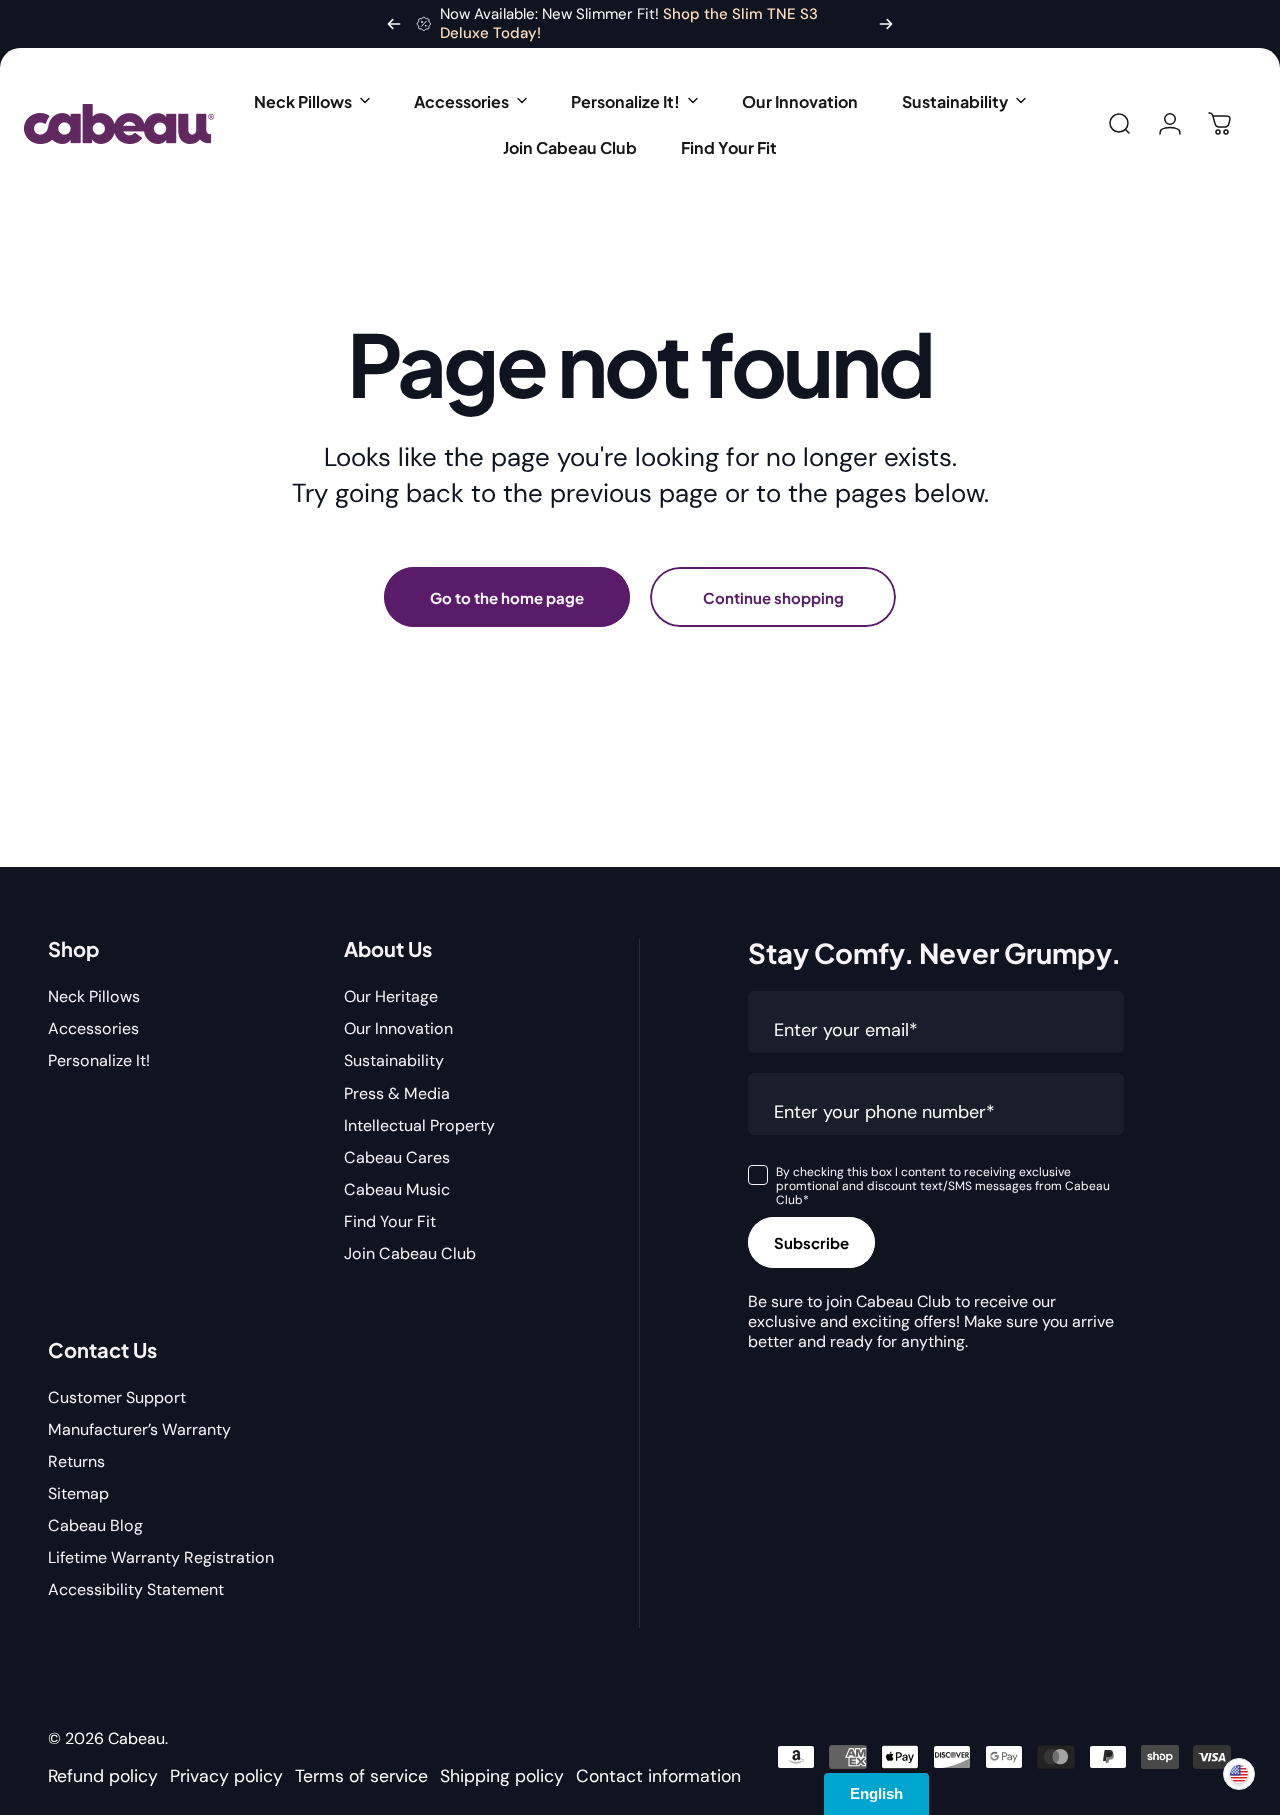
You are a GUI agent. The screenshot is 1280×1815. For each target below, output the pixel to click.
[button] (312, 101)
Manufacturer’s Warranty (139, 1430)
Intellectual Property (419, 1126)
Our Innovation (398, 1029)
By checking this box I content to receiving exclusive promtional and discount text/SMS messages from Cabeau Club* (943, 1186)
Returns (76, 1462)
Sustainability (394, 1061)
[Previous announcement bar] (394, 24)
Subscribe (811, 1242)
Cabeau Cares (397, 1158)
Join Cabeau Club (410, 1254)
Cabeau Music (397, 1190)
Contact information (658, 1776)
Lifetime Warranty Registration (161, 1558)
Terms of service (361, 1776)
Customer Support (117, 1398)
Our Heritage (391, 997)
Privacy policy (226, 1776)
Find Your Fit (390, 1222)
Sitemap (78, 1494)
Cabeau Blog (95, 1526)
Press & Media (397, 1094)
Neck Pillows (94, 997)
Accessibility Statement (136, 1590)
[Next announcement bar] (886, 24)
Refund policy (103, 1776)
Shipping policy (502, 1776)
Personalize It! (99, 1061)
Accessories (93, 1029)
